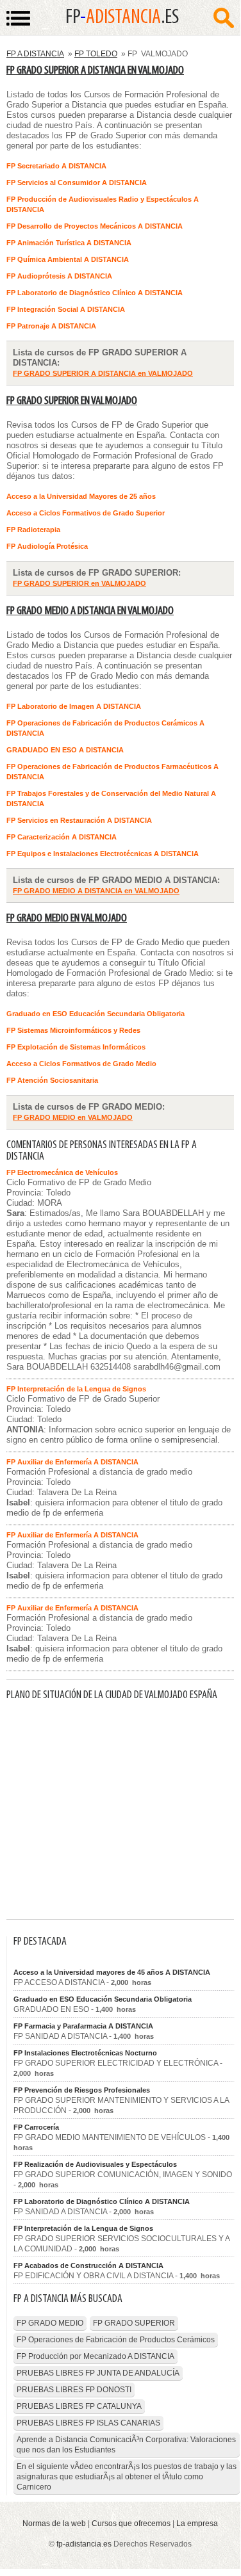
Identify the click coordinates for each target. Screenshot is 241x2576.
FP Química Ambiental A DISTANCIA (68, 259)
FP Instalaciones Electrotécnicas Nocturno (85, 2053)
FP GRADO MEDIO (50, 2323)
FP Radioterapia (33, 530)
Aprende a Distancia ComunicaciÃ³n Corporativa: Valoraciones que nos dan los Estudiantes (126, 2445)
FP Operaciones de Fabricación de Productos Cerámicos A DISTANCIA (105, 728)
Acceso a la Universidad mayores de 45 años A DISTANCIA (112, 1972)
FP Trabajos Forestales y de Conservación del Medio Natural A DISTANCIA (111, 798)
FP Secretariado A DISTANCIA (56, 166)
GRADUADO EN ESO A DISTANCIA (65, 750)
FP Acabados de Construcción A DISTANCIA (88, 2265)
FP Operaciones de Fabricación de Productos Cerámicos (116, 2340)
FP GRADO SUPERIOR (134, 2323)
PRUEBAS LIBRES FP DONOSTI (74, 2390)
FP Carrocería (36, 2127)
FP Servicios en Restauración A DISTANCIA (79, 820)
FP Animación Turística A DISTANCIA (69, 243)
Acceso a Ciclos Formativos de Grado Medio (81, 1064)
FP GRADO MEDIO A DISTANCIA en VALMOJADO (90, 611)
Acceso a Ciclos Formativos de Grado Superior (86, 513)
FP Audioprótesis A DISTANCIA (59, 276)
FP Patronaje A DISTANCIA (51, 326)
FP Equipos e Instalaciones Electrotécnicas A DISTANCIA (103, 854)
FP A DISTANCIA (35, 54)
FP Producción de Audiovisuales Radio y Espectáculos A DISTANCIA (103, 204)
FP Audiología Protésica (47, 546)
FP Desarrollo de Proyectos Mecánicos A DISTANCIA (95, 226)
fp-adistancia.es (84, 2544)
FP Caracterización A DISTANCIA (62, 837)
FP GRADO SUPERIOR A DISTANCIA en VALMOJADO (95, 71)
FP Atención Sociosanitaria (52, 1080)
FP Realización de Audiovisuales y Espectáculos (95, 2164)
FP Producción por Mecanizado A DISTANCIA (96, 2356)
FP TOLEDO (96, 54)
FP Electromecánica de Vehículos (62, 1172)
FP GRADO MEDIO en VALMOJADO (67, 919)
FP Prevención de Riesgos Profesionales (82, 2090)
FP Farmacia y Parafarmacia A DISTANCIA (83, 2026)
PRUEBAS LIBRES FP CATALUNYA (79, 2406)
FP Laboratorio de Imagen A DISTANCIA (74, 706)
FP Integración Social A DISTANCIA (66, 309)
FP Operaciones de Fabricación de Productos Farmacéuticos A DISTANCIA (112, 772)
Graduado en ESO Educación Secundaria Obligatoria (96, 1014)
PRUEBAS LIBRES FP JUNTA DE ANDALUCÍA (98, 2373)
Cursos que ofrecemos (131, 2523)
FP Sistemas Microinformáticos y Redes (73, 1030)
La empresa (197, 2523)
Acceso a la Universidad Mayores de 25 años (81, 496)
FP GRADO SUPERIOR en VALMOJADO (72, 401)
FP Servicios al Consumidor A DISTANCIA (77, 182)
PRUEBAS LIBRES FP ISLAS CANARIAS (88, 2423)
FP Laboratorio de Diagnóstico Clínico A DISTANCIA (95, 293)
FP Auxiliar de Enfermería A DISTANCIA (72, 1462)
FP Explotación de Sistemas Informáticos (76, 1047)
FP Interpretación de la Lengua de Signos (76, 1389)
